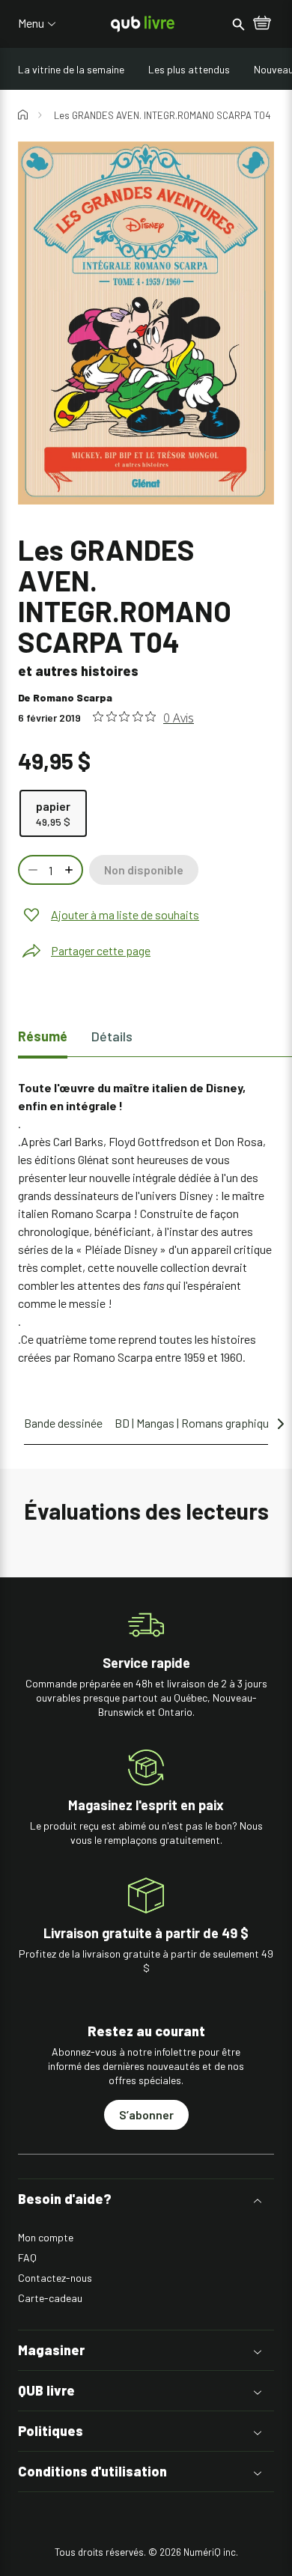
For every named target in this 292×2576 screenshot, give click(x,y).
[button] (146, 2199)
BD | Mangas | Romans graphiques (198, 1423)
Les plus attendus (189, 69)
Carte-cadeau (50, 2298)
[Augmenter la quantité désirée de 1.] (70, 870)
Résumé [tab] (43, 1036)
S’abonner (146, 2114)
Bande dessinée (63, 1423)
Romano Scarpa (73, 697)
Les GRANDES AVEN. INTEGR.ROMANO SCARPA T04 (162, 115)
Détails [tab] (112, 1036)
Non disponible (144, 870)
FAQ (27, 2257)
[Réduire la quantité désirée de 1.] (31, 870)
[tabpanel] (146, 1222)
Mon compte (46, 2237)
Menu (31, 23)
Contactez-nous (55, 2278)
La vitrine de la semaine (71, 69)
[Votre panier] (262, 24)
